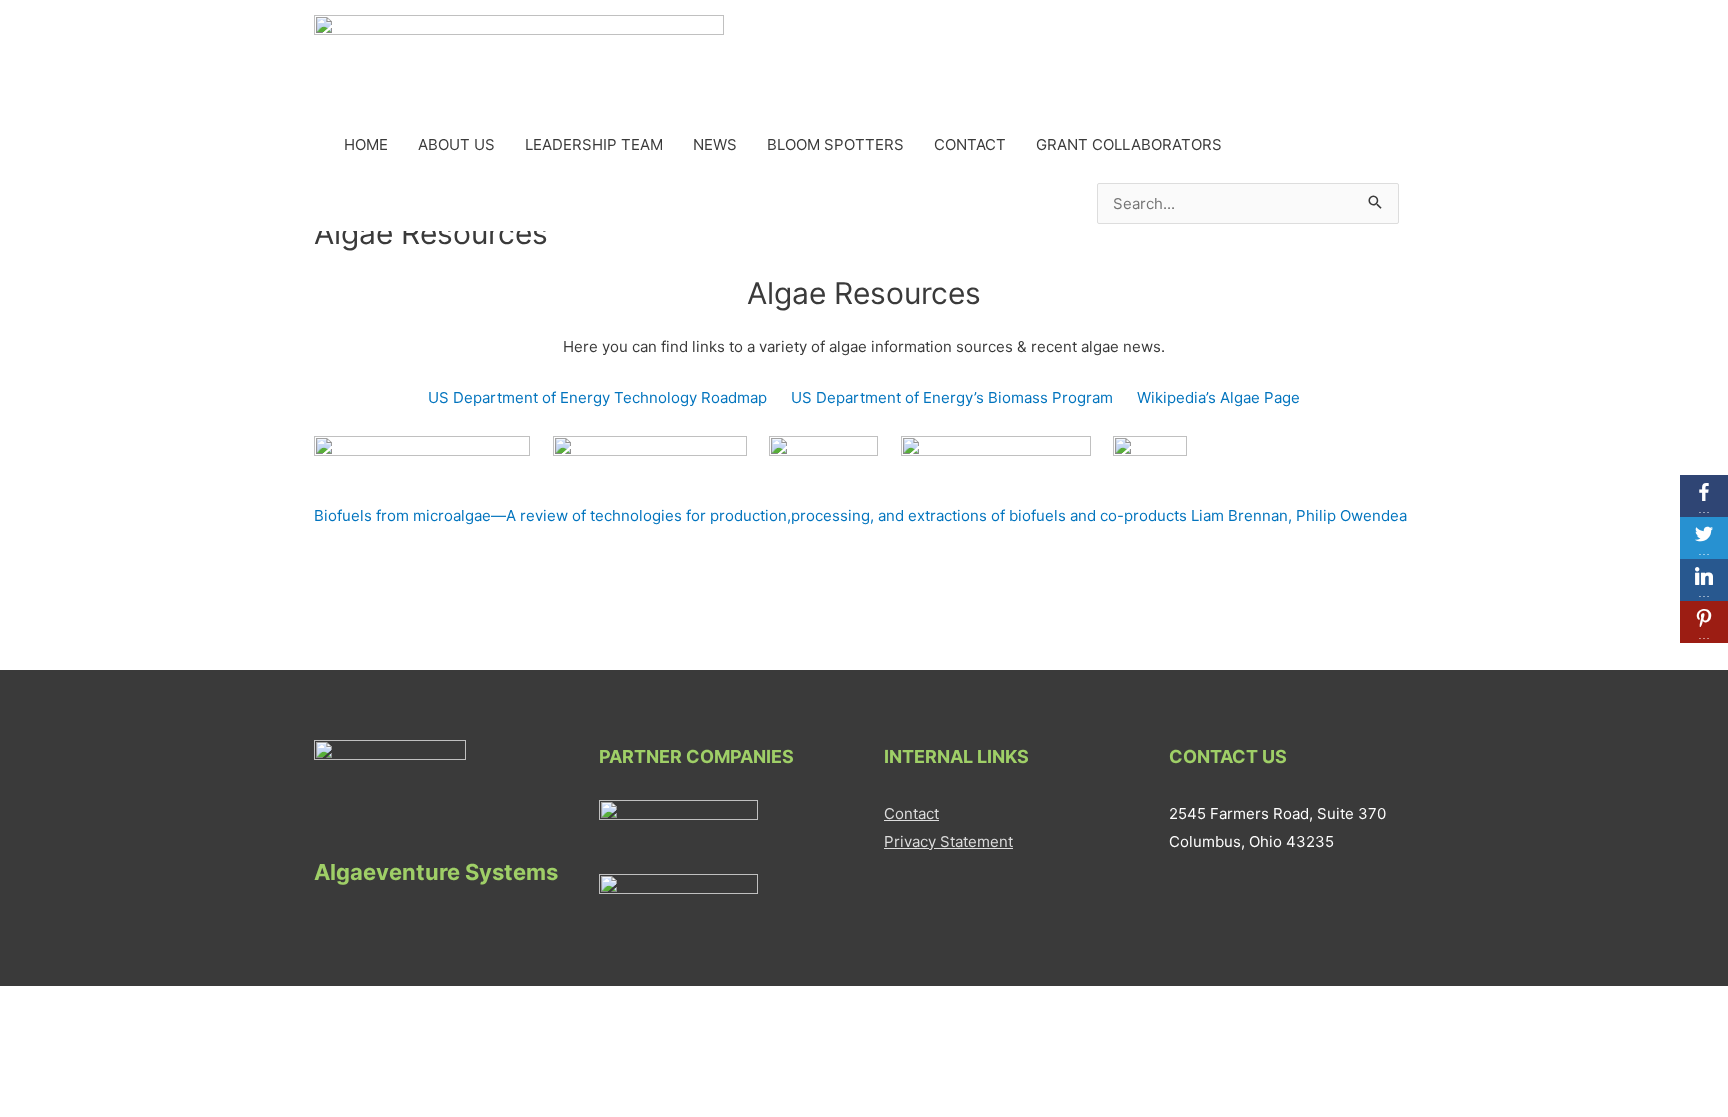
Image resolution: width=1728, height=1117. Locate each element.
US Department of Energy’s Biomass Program (952, 397)
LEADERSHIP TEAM (594, 144)
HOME (366, 144)
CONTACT (970, 144)
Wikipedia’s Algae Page (1218, 397)
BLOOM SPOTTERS (835, 144)
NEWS (715, 144)
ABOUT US (456, 144)
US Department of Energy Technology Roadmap (597, 397)
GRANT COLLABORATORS (1129, 144)
